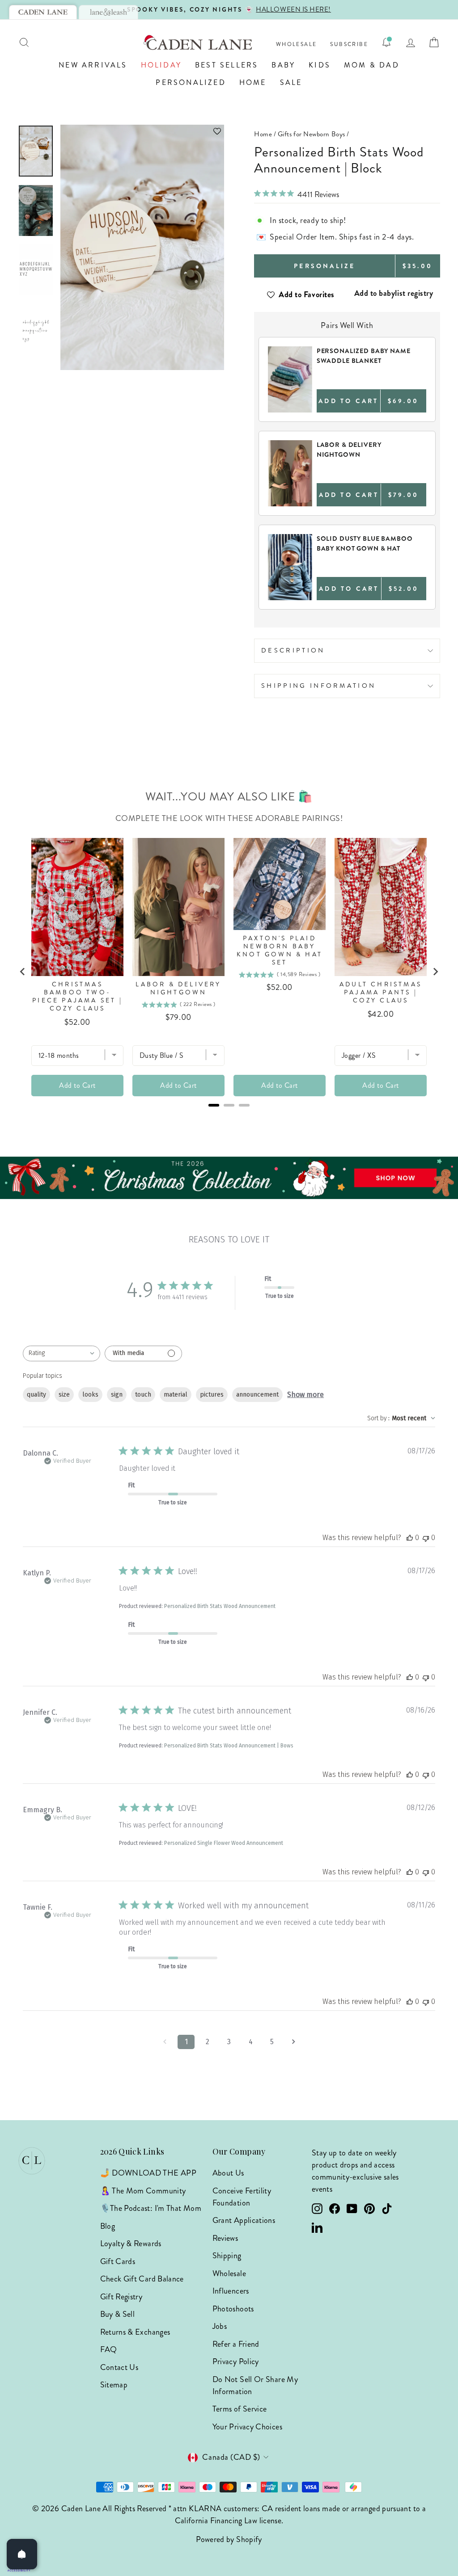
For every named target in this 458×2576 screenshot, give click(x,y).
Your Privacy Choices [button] (247, 2427)
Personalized (191, 82)
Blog (108, 2226)
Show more (305, 1395)
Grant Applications (244, 2220)
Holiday (161, 65)
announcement (257, 1395)
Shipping (227, 2256)
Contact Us (119, 2367)
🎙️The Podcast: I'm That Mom (151, 2208)
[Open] (22, 2554)
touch (143, 1395)
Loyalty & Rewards (131, 2243)
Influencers (231, 2291)
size (64, 1395)
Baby (283, 65)
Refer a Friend (236, 2344)
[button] (142, 131)
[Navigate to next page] (293, 2042)
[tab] (43, 12)
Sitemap (114, 2385)
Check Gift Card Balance (142, 2279)
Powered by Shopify (229, 2539)
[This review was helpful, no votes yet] (410, 1538)
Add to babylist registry (394, 293)
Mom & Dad (372, 65)
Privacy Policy (236, 2361)
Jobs (220, 2326)
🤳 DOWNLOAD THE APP (148, 2173)
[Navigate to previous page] (165, 2042)
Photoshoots (233, 2309)
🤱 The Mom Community (143, 2191)
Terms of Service (240, 2409)
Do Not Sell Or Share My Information (255, 2385)
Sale (291, 82)
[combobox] (61, 1353)
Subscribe (349, 44)
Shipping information (318, 686)
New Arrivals (93, 65)
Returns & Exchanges (135, 2332)
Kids (320, 65)
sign (117, 1395)
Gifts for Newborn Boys (312, 134)
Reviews (225, 2238)
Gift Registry (121, 2297)
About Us (228, 2173)
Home (253, 82)
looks (90, 1395)
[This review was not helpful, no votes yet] (426, 1538)
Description (293, 650)
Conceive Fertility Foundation (242, 2197)
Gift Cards (118, 2261)
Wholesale (297, 44)
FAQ (109, 2349)
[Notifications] (386, 42)
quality (36, 1395)
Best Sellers (227, 65)
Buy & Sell (118, 2314)
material (176, 1395)
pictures (212, 1395)
